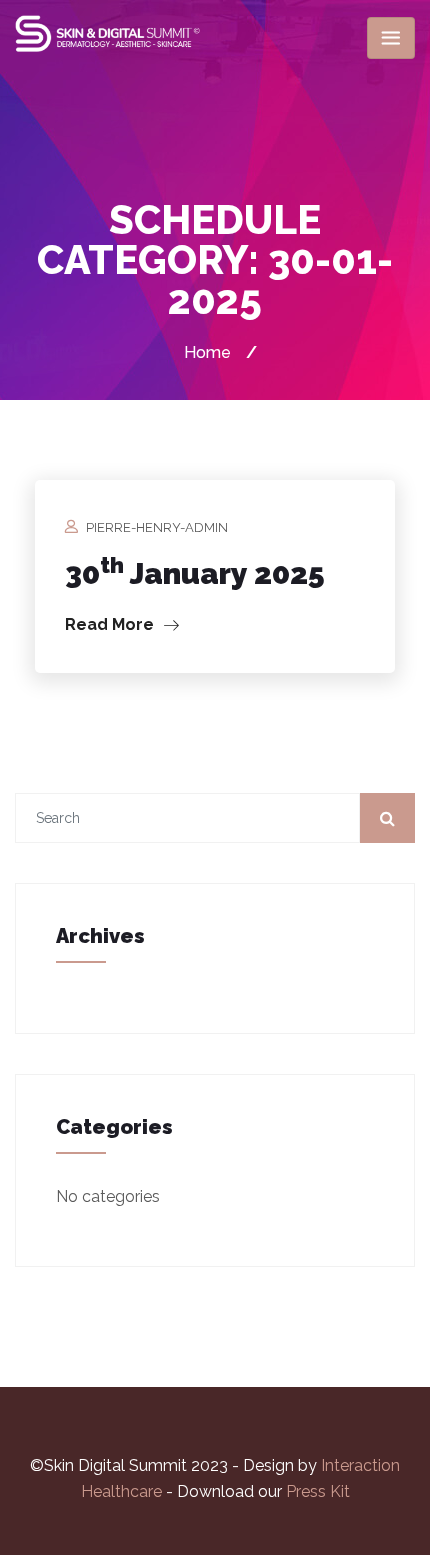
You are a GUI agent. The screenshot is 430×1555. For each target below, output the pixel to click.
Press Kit (318, 1491)
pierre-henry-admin (157, 527)
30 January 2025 (195, 573)
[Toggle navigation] (391, 38)
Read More (111, 624)
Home (207, 352)
